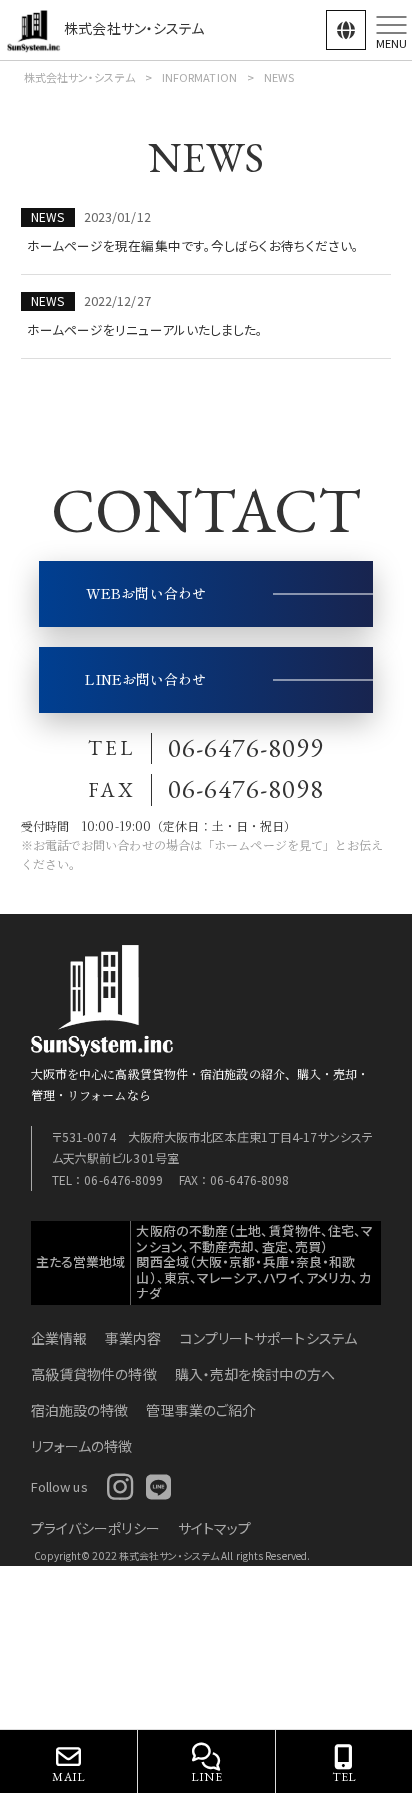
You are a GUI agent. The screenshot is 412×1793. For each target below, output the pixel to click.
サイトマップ (215, 1528)
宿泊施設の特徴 (80, 1410)
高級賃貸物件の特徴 (94, 1374)
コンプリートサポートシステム (268, 1338)
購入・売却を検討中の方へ (255, 1374)
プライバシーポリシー (95, 1528)
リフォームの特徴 (82, 1446)
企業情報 (59, 1338)
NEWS (47, 216)
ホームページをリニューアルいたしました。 (145, 329)
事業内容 (133, 1338)
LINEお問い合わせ (145, 679)
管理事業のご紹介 (201, 1410)
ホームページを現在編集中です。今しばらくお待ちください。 (193, 245)
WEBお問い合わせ (146, 593)
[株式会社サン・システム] (35, 28)
